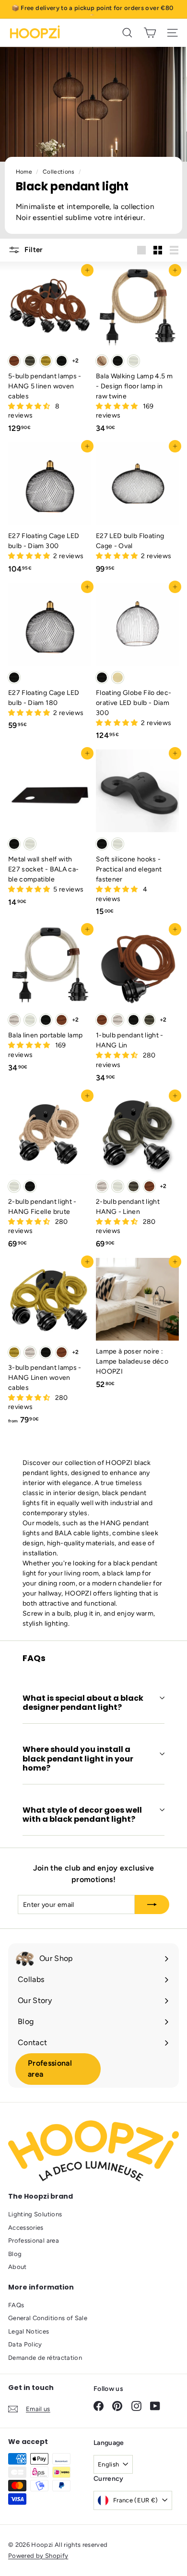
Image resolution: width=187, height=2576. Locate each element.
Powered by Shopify (38, 2556)
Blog (15, 2254)
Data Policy (25, 2344)
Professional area (50, 2069)
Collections (59, 172)
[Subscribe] (152, 1904)
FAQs (16, 2305)
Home (25, 172)
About (18, 2267)
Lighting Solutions (35, 2214)
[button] (30, 406)
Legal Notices (29, 2331)
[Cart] (150, 33)
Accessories (26, 2228)
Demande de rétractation (45, 2358)
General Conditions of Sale (48, 2318)
